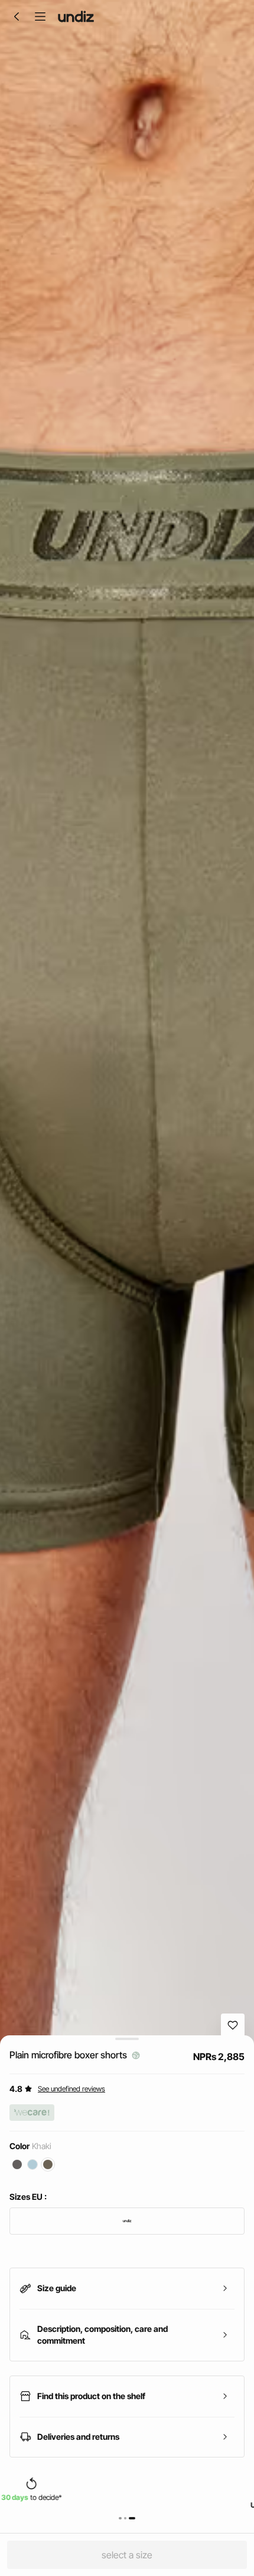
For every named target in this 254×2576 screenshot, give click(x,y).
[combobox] (127, 2221)
